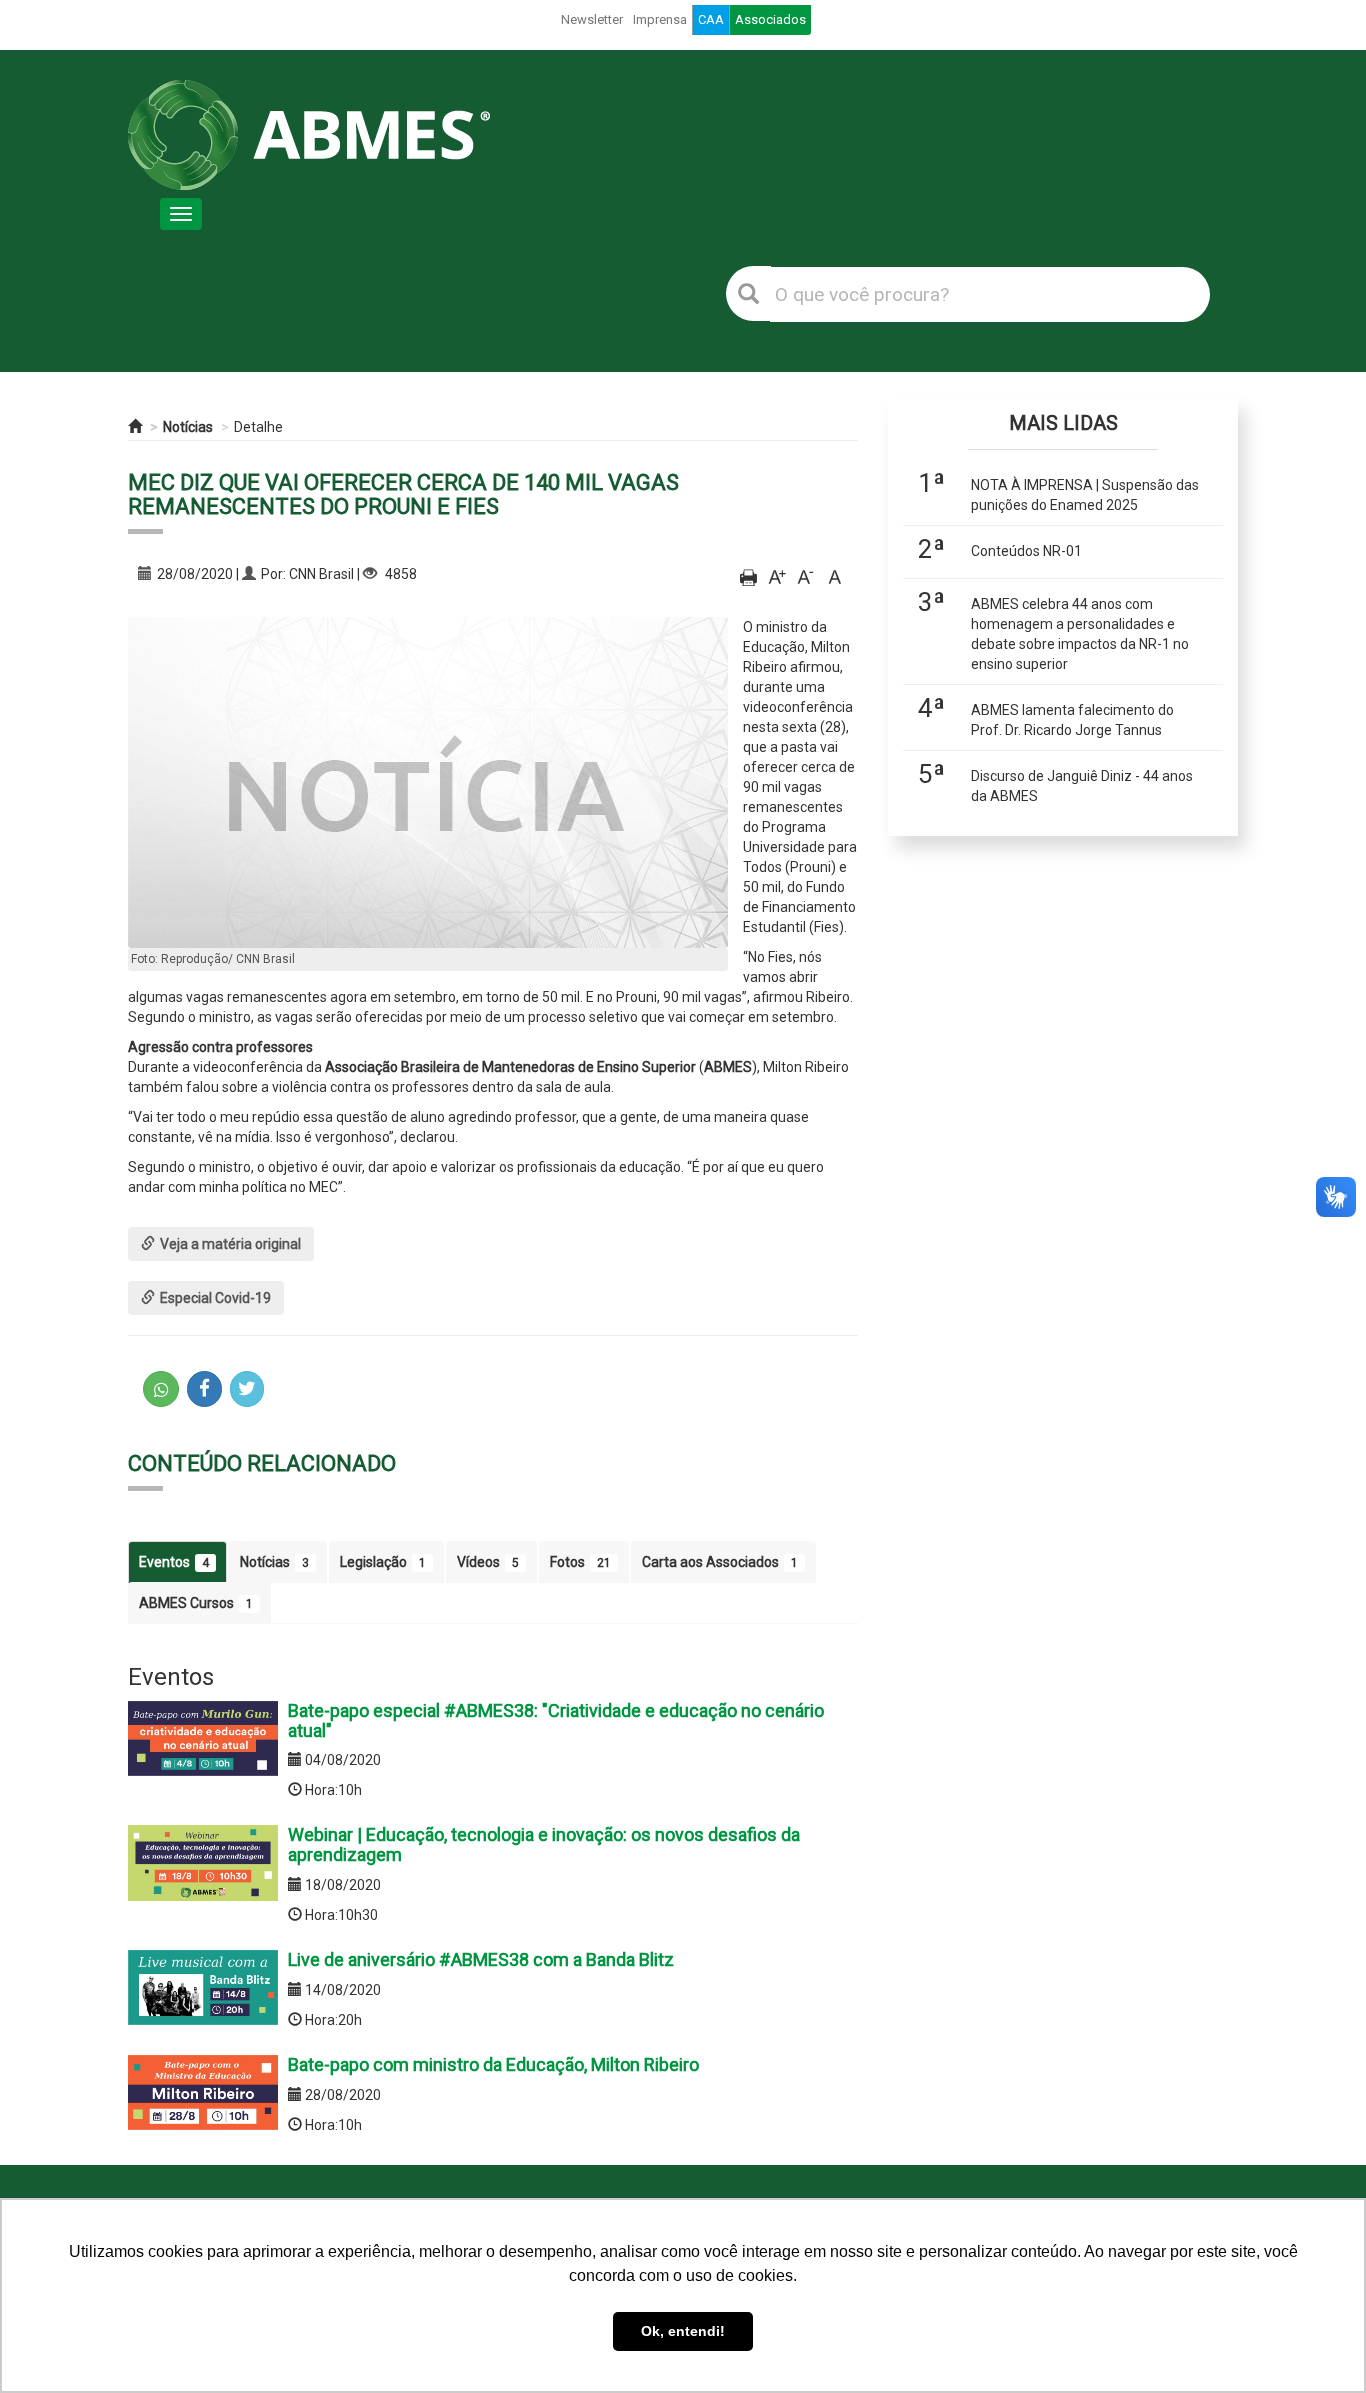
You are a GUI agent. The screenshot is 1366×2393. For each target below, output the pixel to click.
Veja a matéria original (230, 1244)
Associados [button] (770, 19)
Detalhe (258, 427)
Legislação (383, 1562)
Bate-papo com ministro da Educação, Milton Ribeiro (493, 2064)
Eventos (174, 1562)
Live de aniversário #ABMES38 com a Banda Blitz (481, 1959)
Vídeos (488, 1562)
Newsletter (592, 19)
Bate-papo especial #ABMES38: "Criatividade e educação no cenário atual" (556, 1720)
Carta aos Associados (720, 1562)
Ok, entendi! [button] (683, 2331)
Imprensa (660, 19)
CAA (711, 19)
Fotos (580, 1562)
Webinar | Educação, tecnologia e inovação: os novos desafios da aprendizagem (544, 1844)
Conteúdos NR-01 (1026, 551)
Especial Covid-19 (215, 1298)
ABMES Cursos (196, 1603)
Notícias (188, 427)
